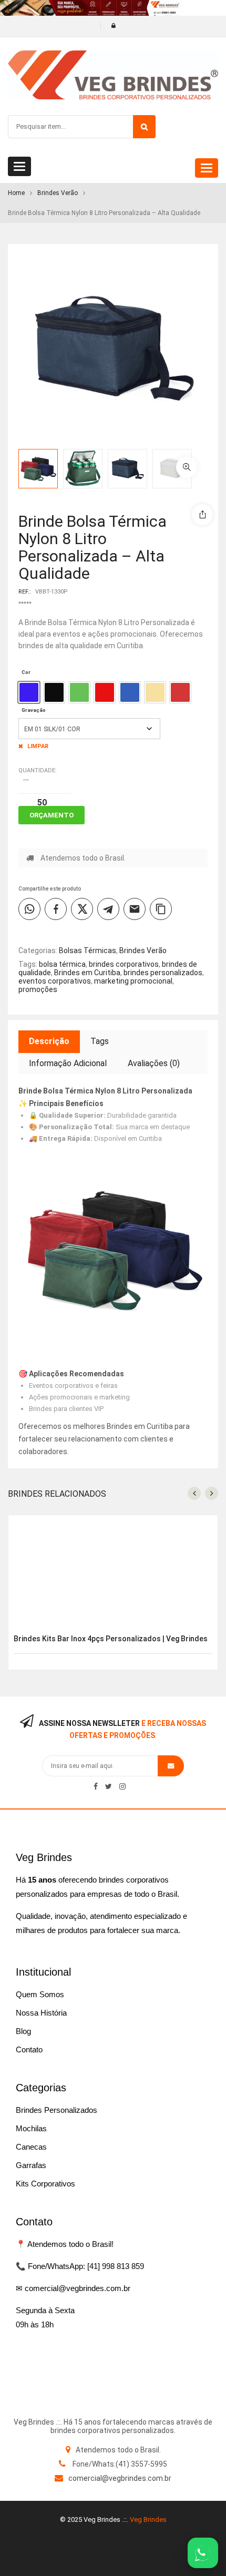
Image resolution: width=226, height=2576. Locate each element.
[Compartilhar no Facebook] (56, 909)
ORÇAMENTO (52, 815)
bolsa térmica (62, 964)
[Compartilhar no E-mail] (135, 909)
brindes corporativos (124, 964)
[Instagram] (122, 1786)
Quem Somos (40, 1994)
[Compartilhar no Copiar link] (161, 909)
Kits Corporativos (45, 2184)
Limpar (38, 746)
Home (16, 193)
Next (218, 479)
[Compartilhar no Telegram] (108, 909)
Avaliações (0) (154, 1063)
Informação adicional (68, 1063)
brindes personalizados (163, 973)
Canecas (31, 2147)
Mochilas (31, 2128)
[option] (29, 692)
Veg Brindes (148, 2519)
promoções (38, 989)
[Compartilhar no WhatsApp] (29, 909)
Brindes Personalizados (56, 2110)
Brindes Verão (58, 193)
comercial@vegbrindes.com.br (120, 2478)
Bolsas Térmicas (88, 950)
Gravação (34, 710)
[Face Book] (96, 1786)
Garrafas (31, 2165)
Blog (23, 2031)
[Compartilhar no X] (82, 909)
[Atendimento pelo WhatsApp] (203, 2553)
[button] (187, 467)
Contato (29, 2049)
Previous (218, 458)
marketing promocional (133, 981)
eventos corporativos (55, 981)
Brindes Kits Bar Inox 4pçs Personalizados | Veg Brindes (111, 1639)
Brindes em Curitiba (87, 973)
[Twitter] (109, 1786)
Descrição (49, 1041)
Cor (26, 672)
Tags (100, 1041)
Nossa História (41, 2013)
